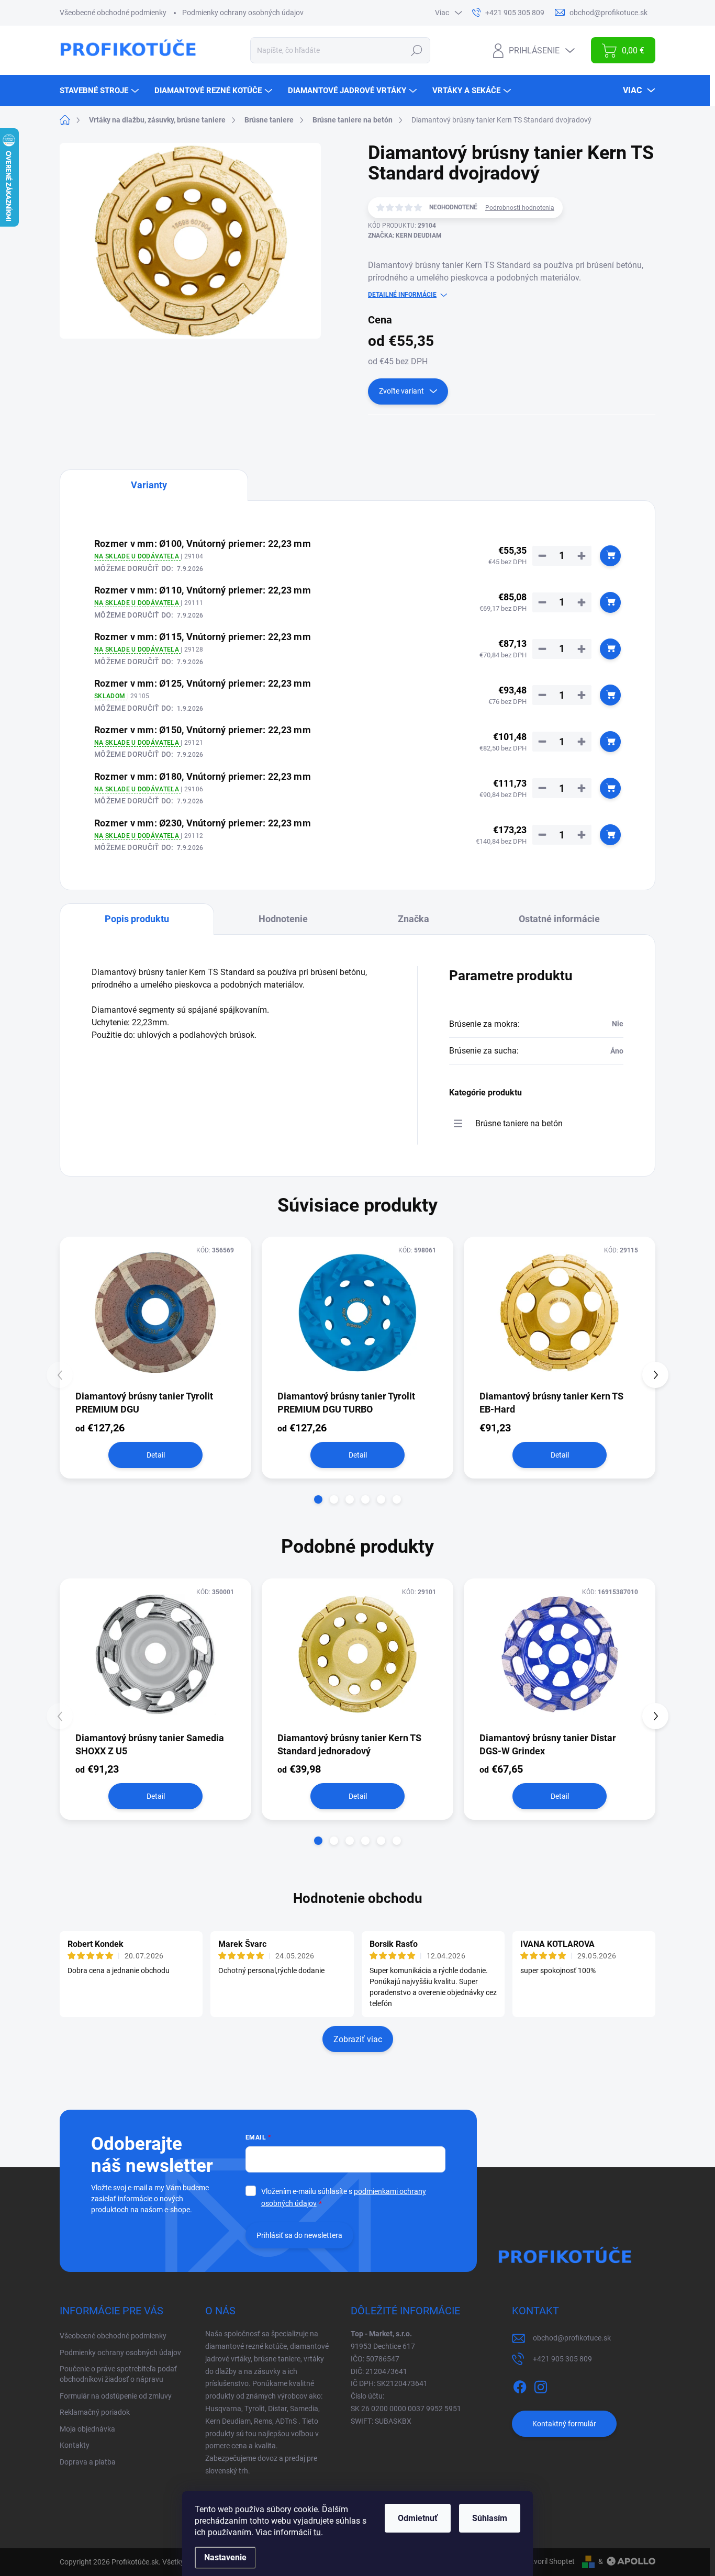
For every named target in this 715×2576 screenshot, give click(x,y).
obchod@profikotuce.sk (572, 2338)
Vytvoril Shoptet (549, 2561)
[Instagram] (541, 2385)
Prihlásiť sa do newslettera (299, 2235)
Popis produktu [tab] (137, 919)
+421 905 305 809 (562, 2359)
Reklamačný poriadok (95, 2412)
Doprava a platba (88, 2462)
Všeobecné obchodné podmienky (113, 13)
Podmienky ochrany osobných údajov (243, 13)
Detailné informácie (402, 295)
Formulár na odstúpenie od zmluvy (116, 2396)
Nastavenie (225, 2557)
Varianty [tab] (149, 485)
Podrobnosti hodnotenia (520, 208)
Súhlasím (490, 2518)
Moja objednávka (87, 2429)
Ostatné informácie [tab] (559, 919)
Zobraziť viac (358, 2039)
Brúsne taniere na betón (519, 1123)
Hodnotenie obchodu (358, 1898)
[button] (318, 1499)
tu (317, 2532)
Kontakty (75, 2445)
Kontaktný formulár (564, 2424)
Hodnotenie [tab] (283, 919)
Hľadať (417, 50)
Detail (156, 1455)
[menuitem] (100, 91)
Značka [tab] (414, 919)
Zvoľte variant (401, 391)
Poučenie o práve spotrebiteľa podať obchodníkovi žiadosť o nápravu (118, 2374)
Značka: (405, 236)
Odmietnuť (418, 2518)
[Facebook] (520, 2385)
